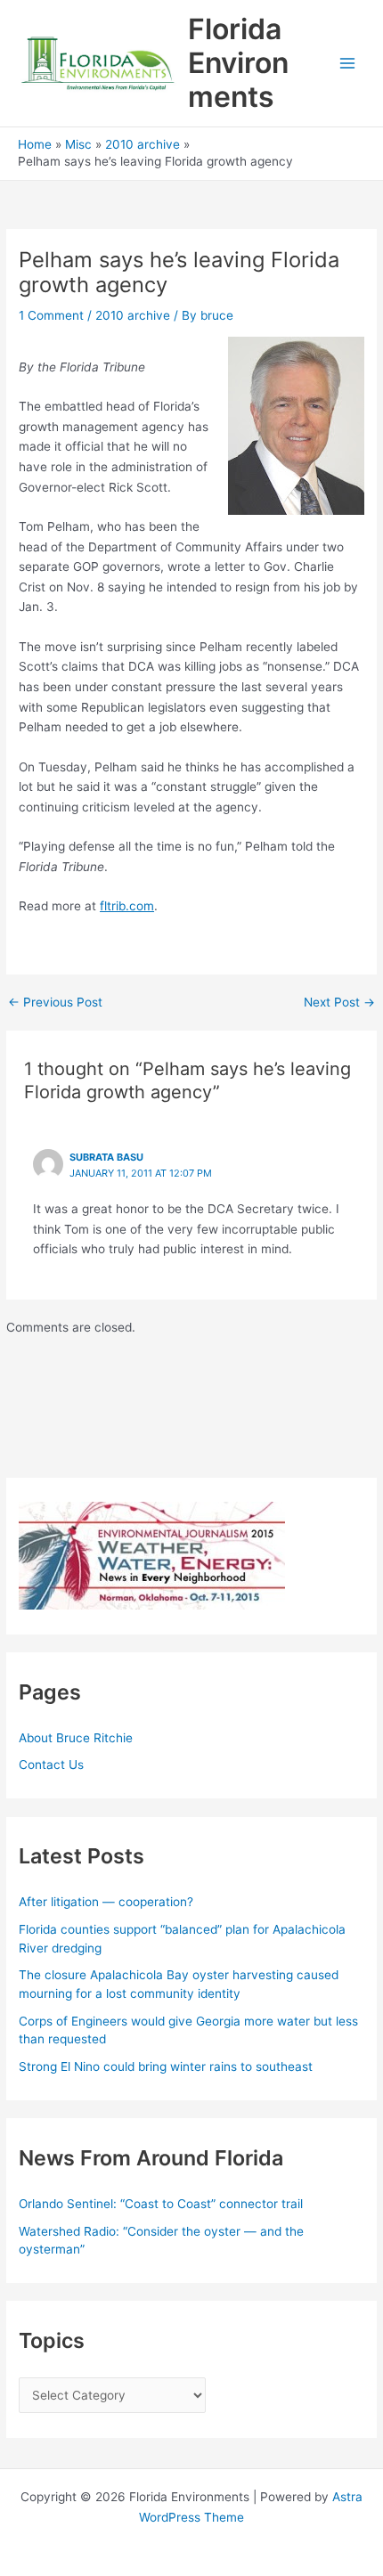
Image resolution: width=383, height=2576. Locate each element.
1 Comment (51, 315)
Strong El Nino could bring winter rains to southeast (166, 2067)
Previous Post (55, 1003)
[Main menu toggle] (348, 64)
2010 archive (133, 315)
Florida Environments (238, 63)
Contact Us (51, 1765)
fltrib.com (127, 906)
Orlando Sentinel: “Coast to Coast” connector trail (161, 2204)
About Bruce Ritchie (76, 1738)
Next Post (339, 1003)
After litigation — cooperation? (108, 1902)
